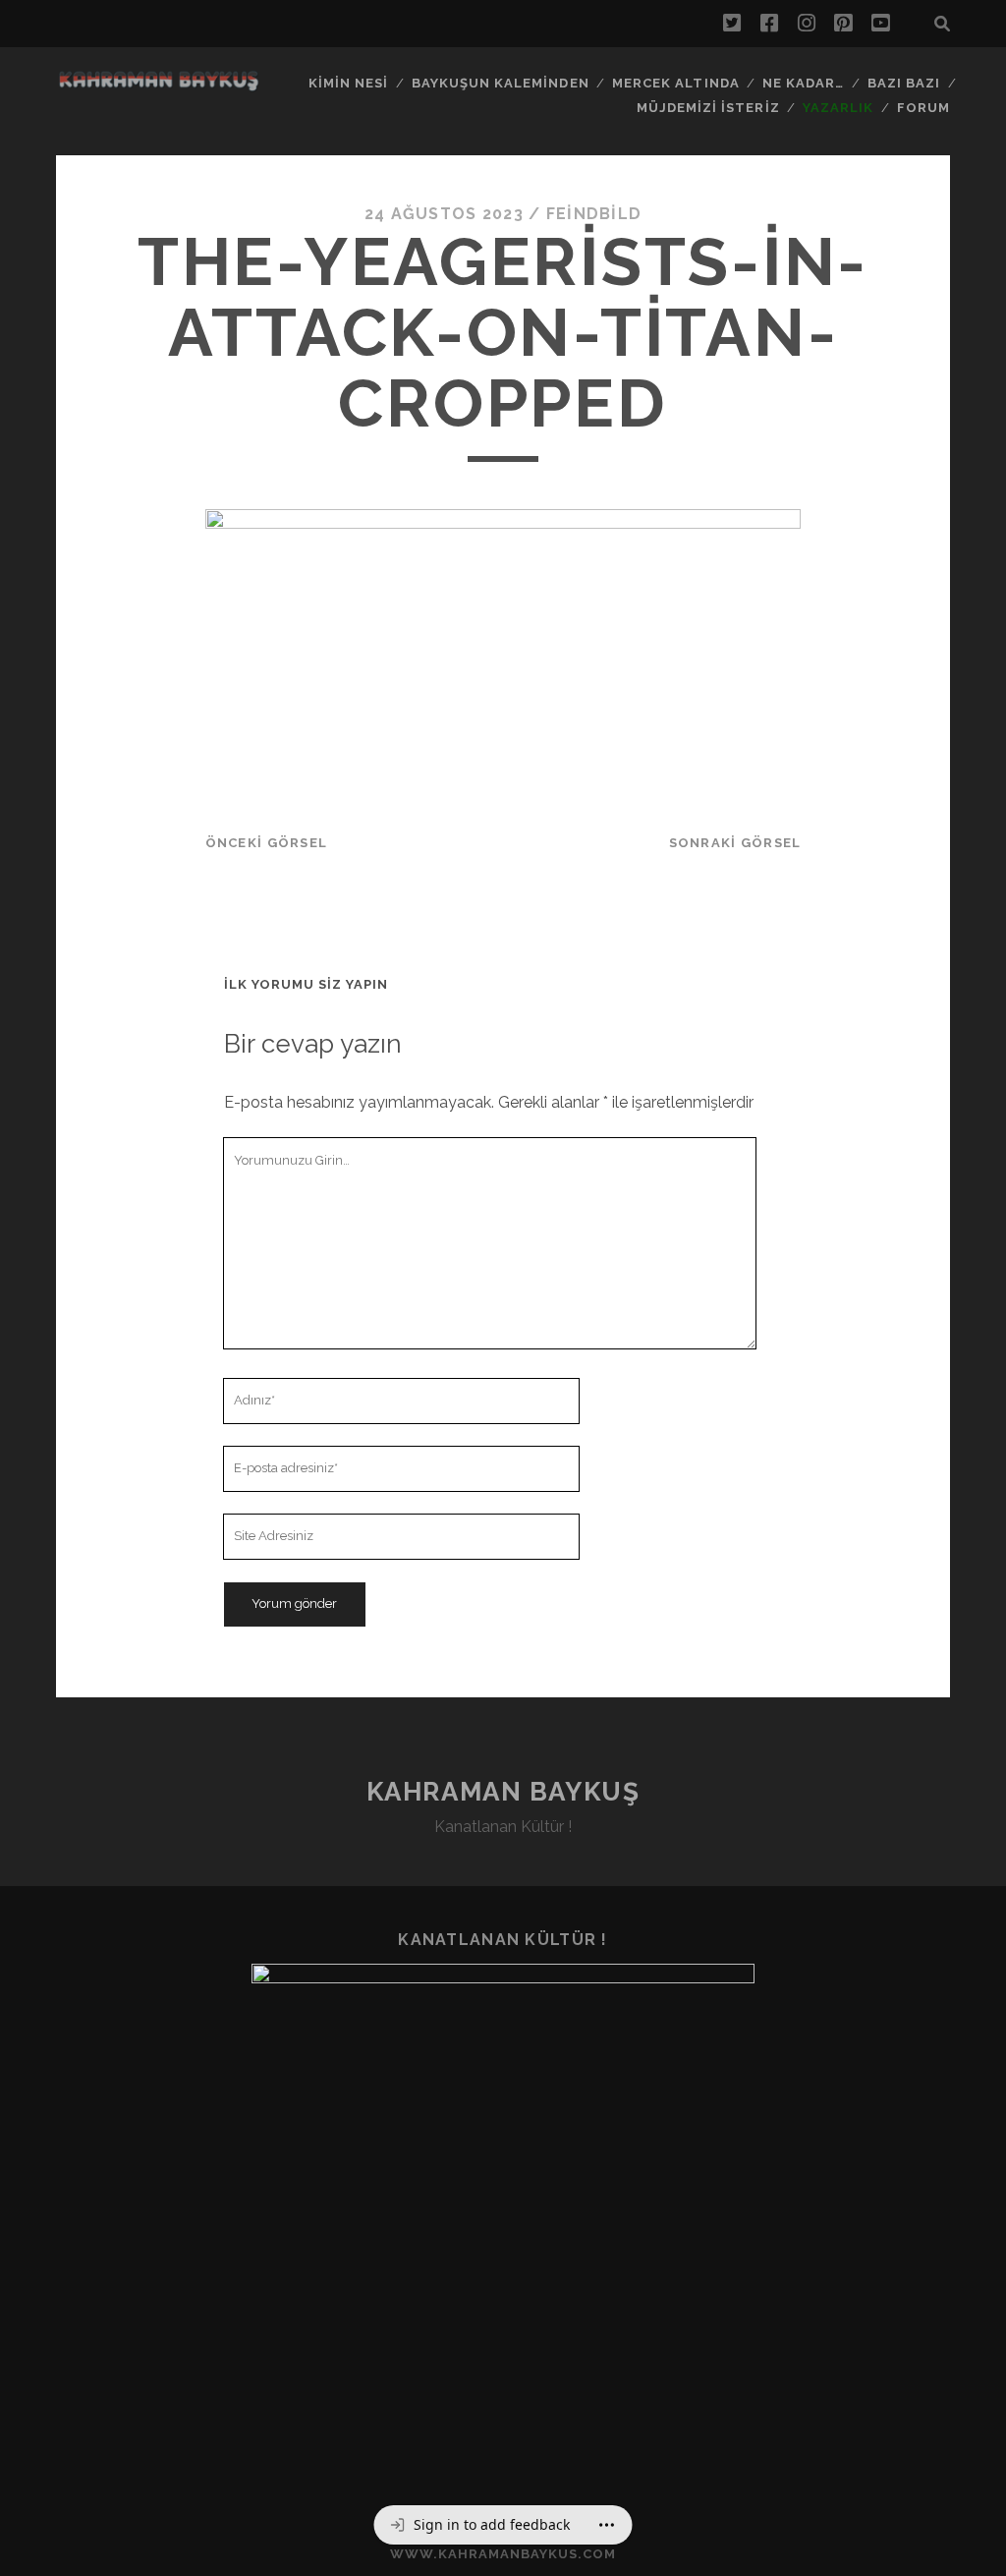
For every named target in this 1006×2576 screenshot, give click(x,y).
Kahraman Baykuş (503, 1792)
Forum (923, 108)
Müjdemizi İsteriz (708, 108)
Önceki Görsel (267, 843)
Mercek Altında (676, 83)
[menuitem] (480, 2525)
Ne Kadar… (803, 83)
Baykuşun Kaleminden (501, 83)
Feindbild (594, 214)
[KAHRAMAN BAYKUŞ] (158, 86)
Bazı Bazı (904, 83)
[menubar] (503, 2525)
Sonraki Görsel (735, 843)
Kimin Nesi (348, 83)
